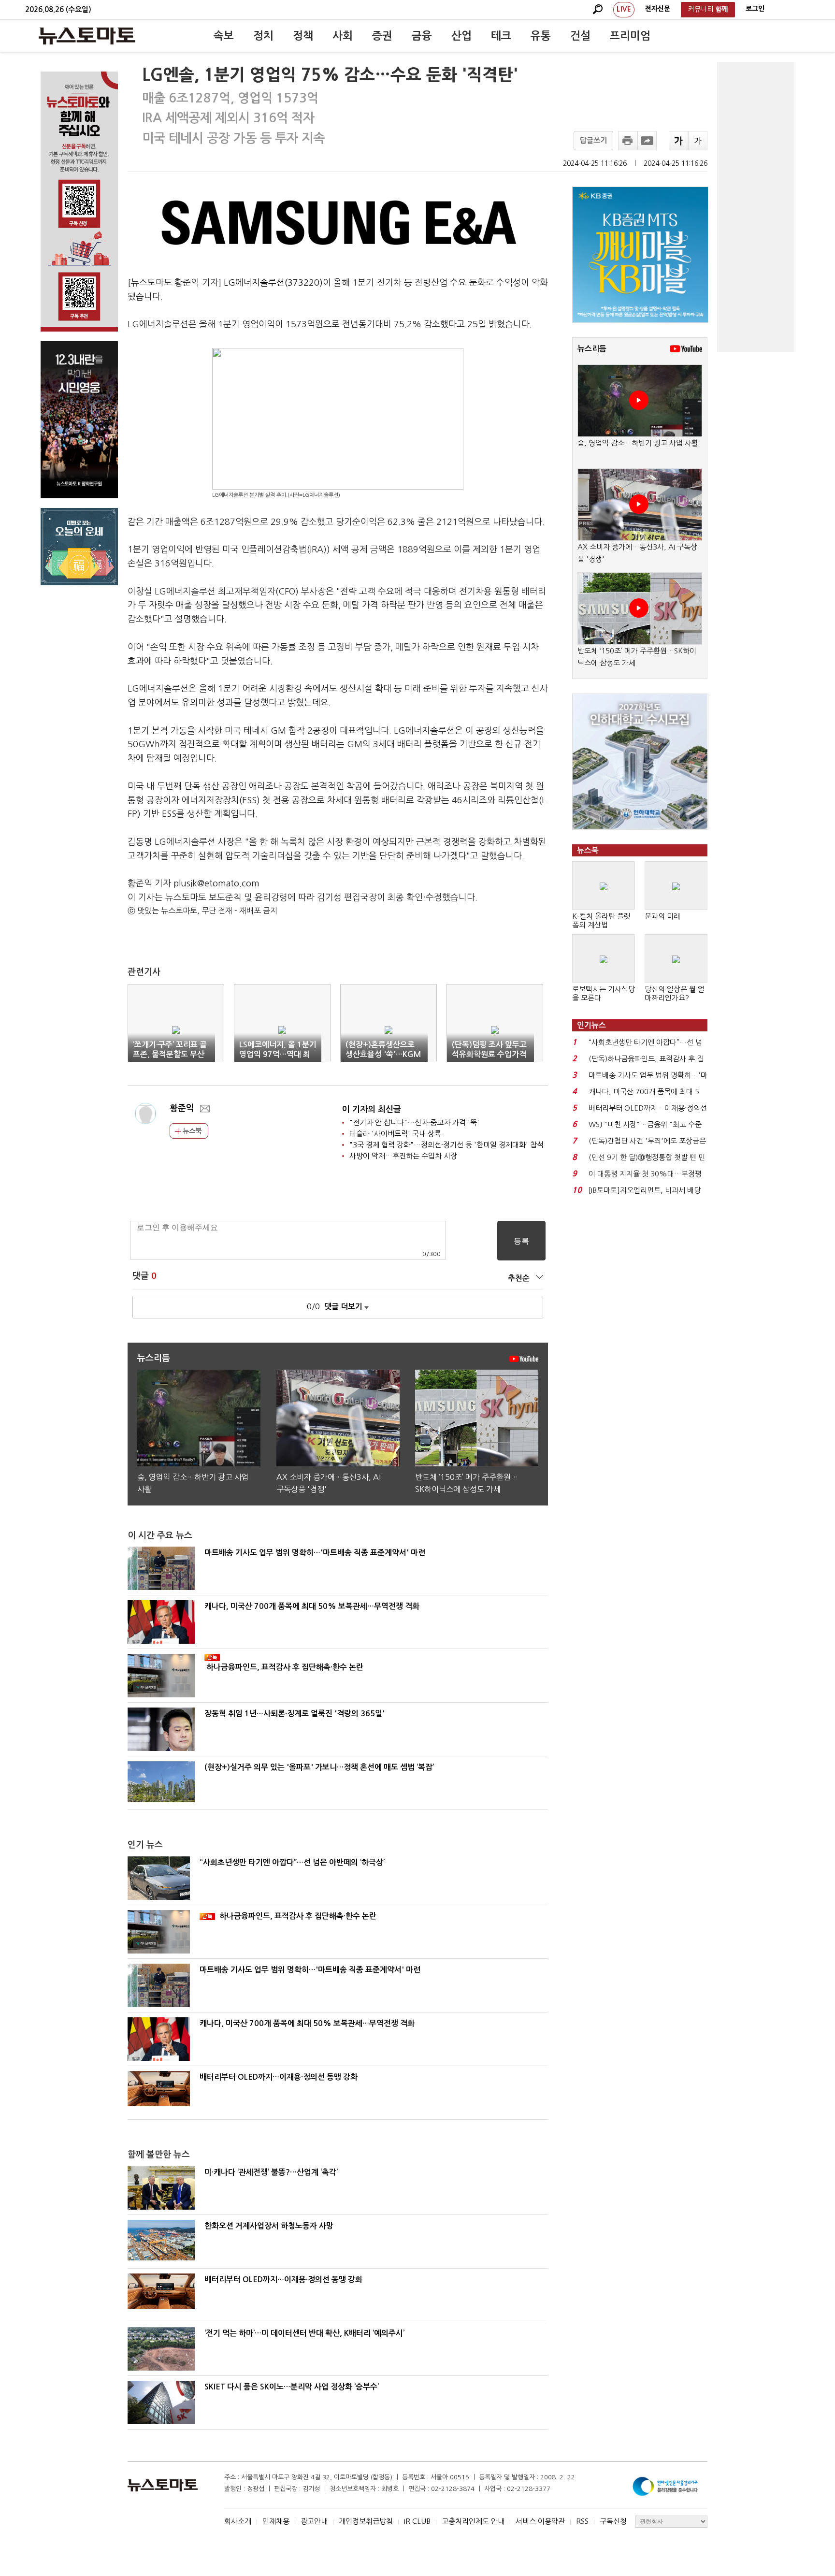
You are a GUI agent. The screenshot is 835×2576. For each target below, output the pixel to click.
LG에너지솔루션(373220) (273, 283)
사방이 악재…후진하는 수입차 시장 (403, 1156)
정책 (303, 36)
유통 (541, 36)
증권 (382, 36)
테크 (501, 36)
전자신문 (658, 9)
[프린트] (628, 141)
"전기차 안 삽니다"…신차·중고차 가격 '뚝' (414, 1122)
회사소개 (238, 2521)
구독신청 (613, 2521)
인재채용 (276, 2521)
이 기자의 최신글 (372, 1109)
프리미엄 (630, 36)
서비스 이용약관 (540, 2521)
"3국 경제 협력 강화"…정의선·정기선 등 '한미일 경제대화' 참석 (446, 1145)
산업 (461, 36)
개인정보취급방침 (366, 2521)
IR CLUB (417, 2521)
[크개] (678, 141)
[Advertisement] (756, 207)
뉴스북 (191, 1131)
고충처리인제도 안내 (473, 2521)
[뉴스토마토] (87, 36)
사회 (343, 36)
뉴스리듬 (592, 349)
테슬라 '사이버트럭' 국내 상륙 (395, 1134)
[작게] (698, 141)
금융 (422, 36)
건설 (580, 36)
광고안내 (314, 2521)
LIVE (624, 9)
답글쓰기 (593, 140)
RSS (582, 2521)
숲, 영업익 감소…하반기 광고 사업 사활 (638, 443)
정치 (263, 36)
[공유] (647, 141)
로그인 (755, 9)
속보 (224, 36)
